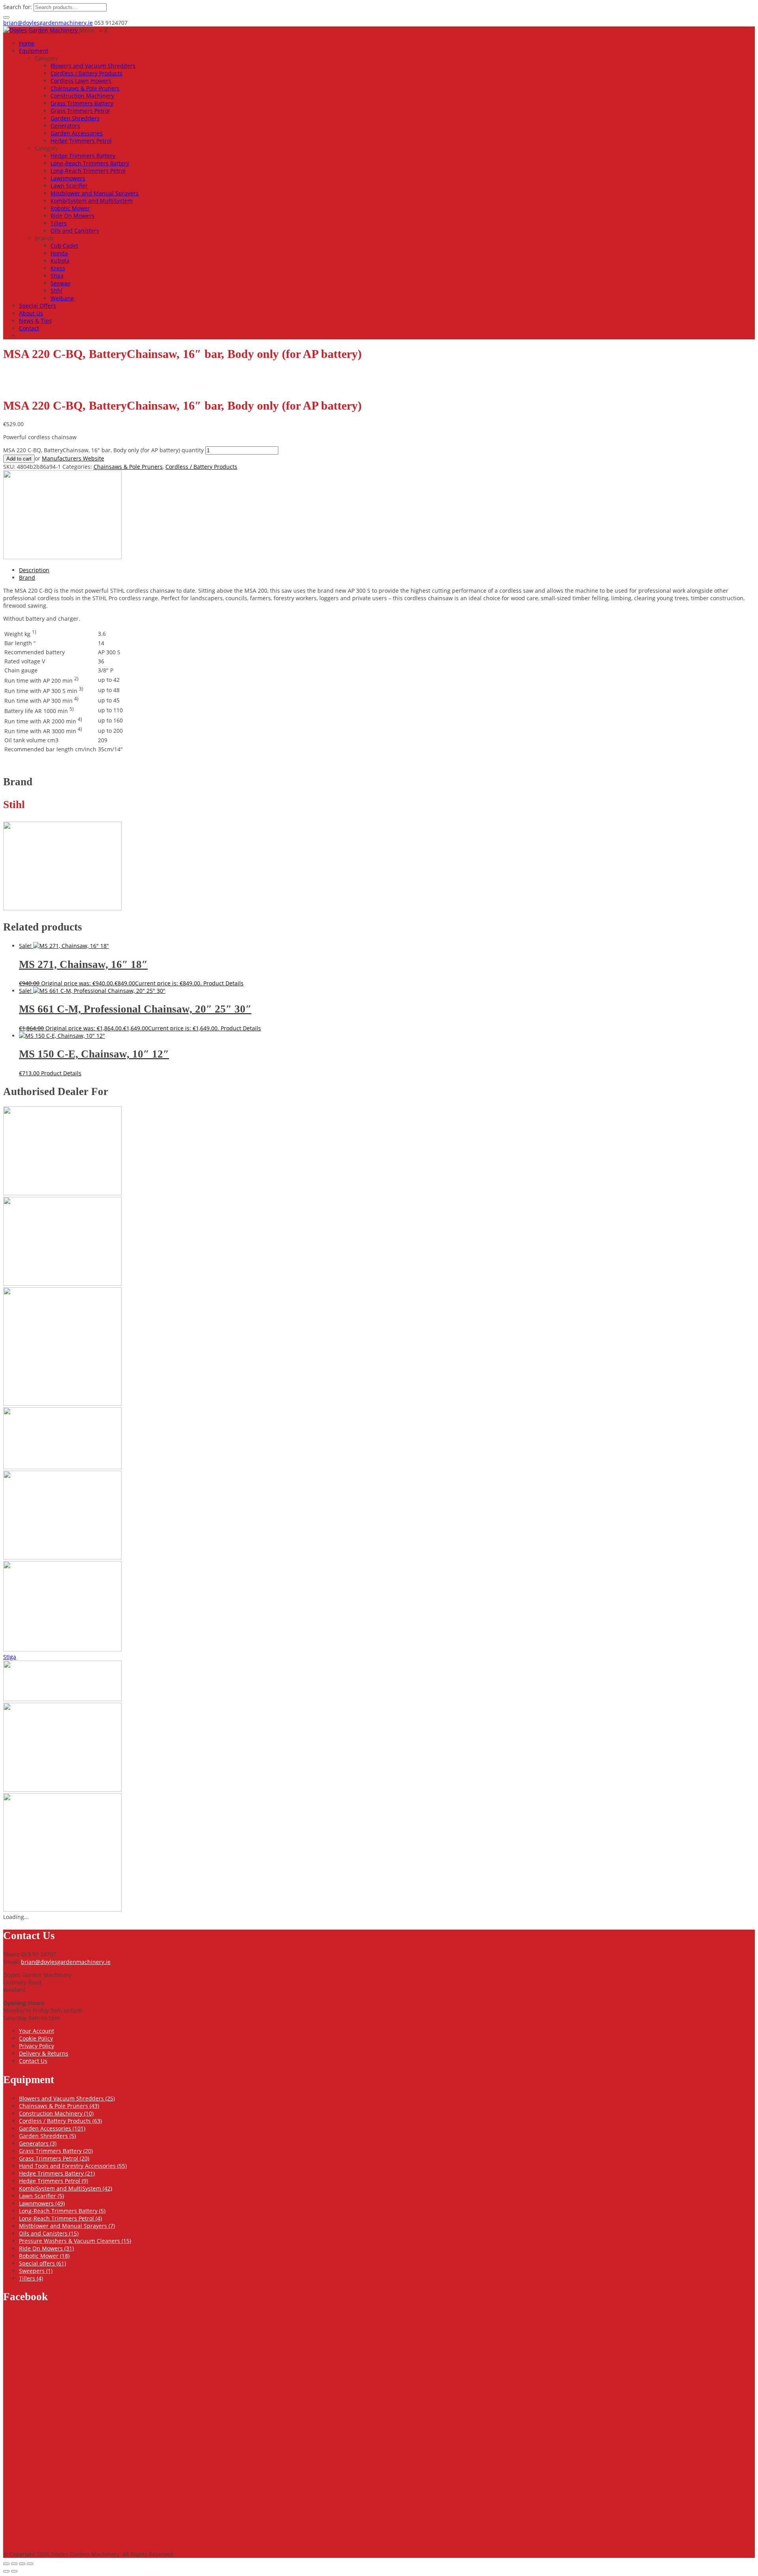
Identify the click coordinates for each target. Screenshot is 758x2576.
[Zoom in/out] (6, 2564)
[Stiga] (62, 1699)
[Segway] (62, 1649)
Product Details (223, 983)
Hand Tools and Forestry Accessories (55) (73, 2166)
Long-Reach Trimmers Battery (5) (62, 2211)
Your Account (37, 2031)
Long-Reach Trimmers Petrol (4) (60, 2218)
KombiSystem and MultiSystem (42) (66, 2188)
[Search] (6, 17)
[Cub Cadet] (62, 1193)
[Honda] (62, 1283)
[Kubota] (62, 1557)
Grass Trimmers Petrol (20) (54, 2158)
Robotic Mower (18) (44, 2256)
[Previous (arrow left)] (6, 2571)
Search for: (18, 7)
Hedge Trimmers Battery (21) (57, 2173)
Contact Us (33, 2061)
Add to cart (19, 459)
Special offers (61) (42, 2263)
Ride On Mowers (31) (46, 2248)
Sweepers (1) (36, 2271)
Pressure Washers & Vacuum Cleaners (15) (75, 2241)
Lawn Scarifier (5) (41, 2196)
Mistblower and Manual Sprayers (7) (67, 2226)
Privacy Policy (37, 2046)
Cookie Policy (36, 2038)
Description (34, 570)
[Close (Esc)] (30, 2564)
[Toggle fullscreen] (14, 2564)
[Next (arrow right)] (14, 2571)
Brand (27, 578)
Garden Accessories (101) (52, 2128)
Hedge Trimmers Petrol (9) (53, 2181)
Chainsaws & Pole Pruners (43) (59, 2106)
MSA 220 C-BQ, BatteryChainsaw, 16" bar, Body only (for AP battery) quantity (103, 450)
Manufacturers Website (73, 458)
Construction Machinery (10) (56, 2113)
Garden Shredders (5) (47, 2136)
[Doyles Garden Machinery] (41, 30)
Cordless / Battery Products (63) (60, 2121)
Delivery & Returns (44, 2053)
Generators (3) (38, 2143)
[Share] (22, 2564)
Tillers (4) (31, 2278)
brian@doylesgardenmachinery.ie (48, 23)
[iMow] (62, 1403)
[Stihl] (62, 557)
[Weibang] (62, 1909)
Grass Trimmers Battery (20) (56, 2151)
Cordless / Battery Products (201, 467)
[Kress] (62, 1467)
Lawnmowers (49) (42, 2203)
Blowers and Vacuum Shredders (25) (67, 2098)
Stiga (10, 1657)
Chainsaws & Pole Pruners (128, 467)
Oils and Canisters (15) (49, 2233)
